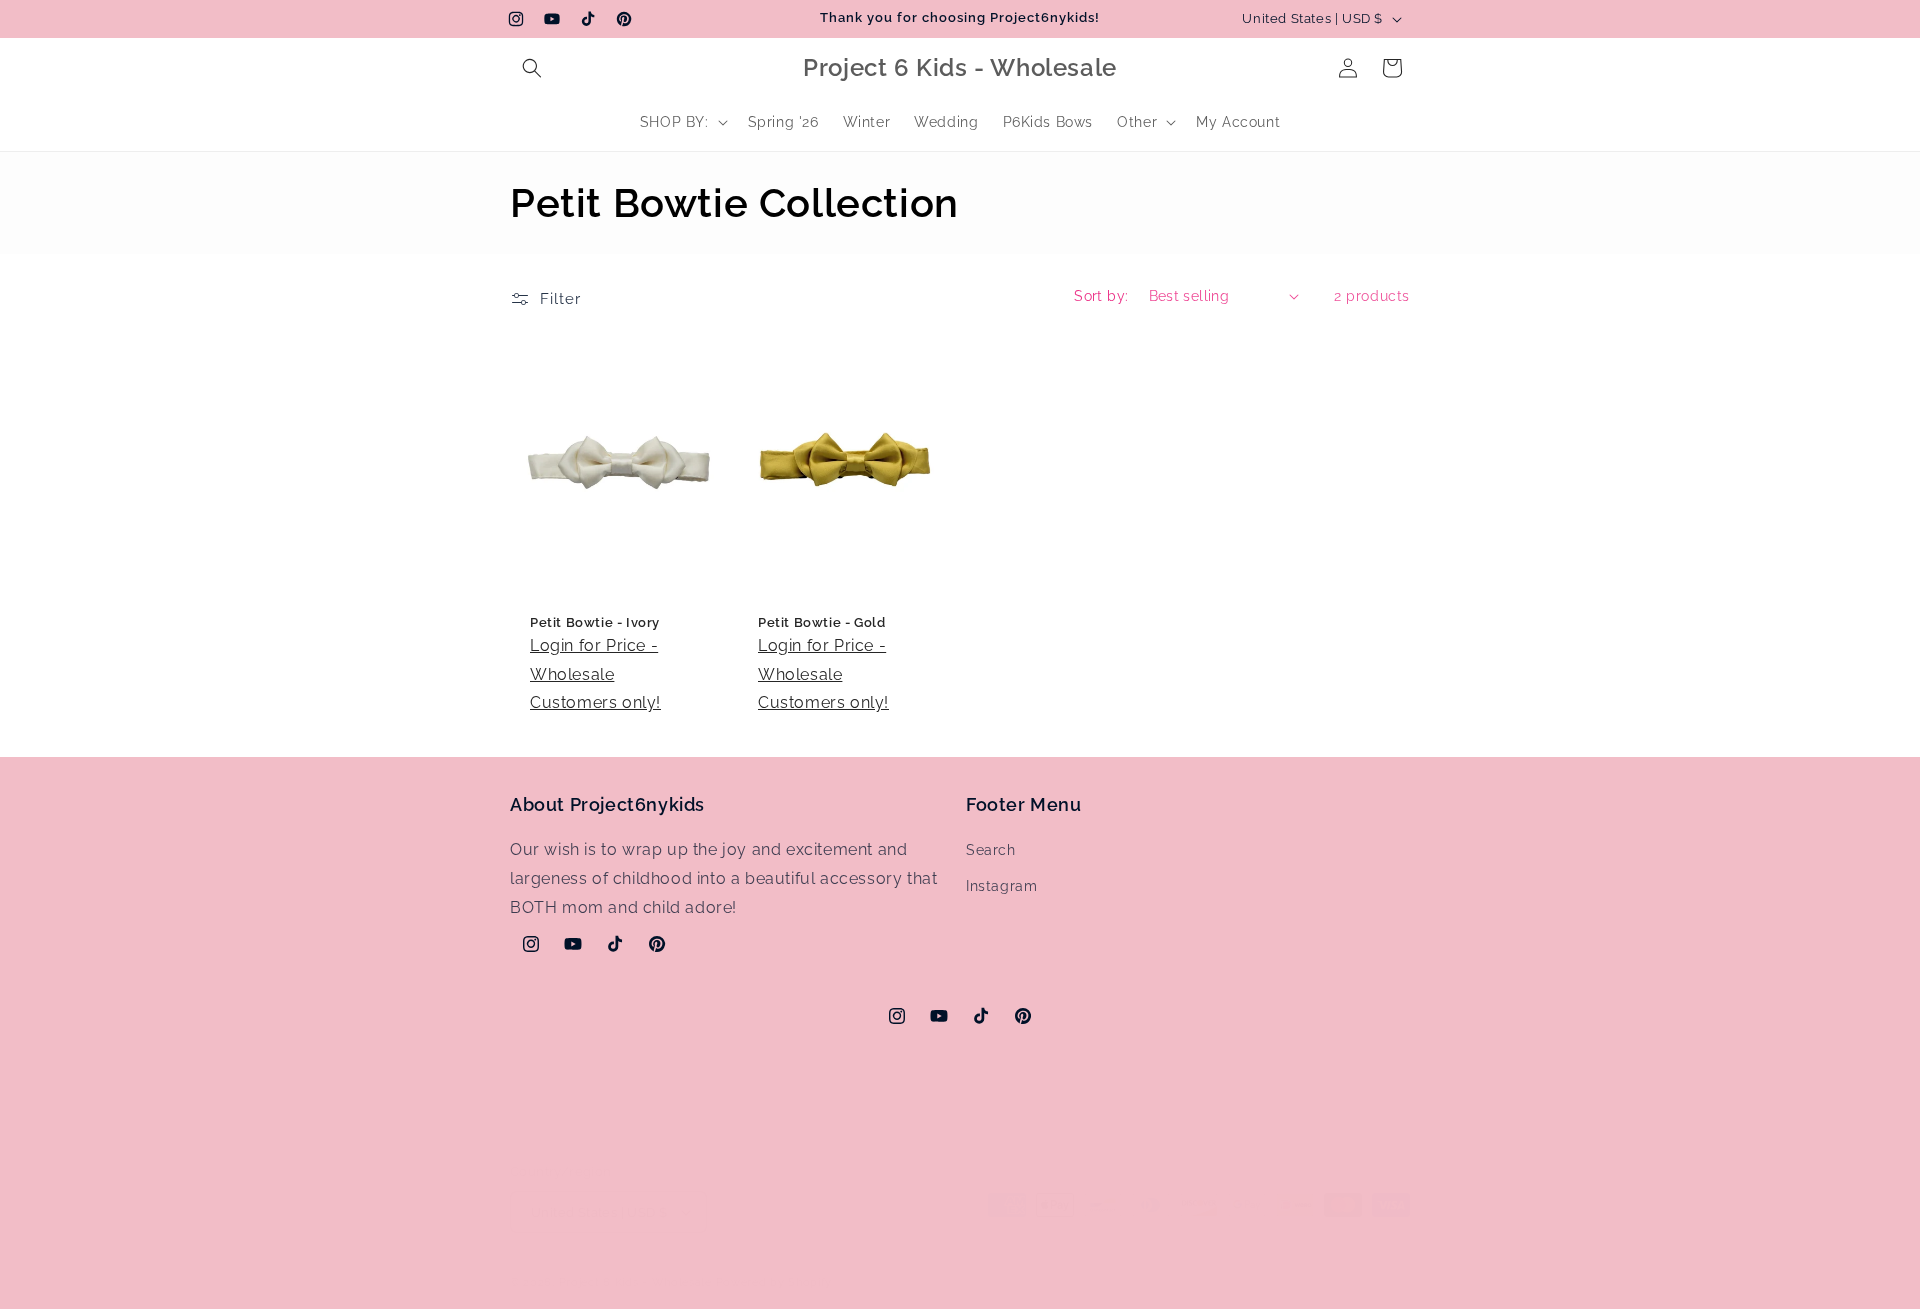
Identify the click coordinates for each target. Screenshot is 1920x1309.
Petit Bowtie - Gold (821, 622)
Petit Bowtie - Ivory (595, 622)
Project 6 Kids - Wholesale (635, 1282)
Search (991, 850)
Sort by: (1101, 296)
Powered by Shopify (774, 1282)
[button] (532, 68)
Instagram (1001, 886)
